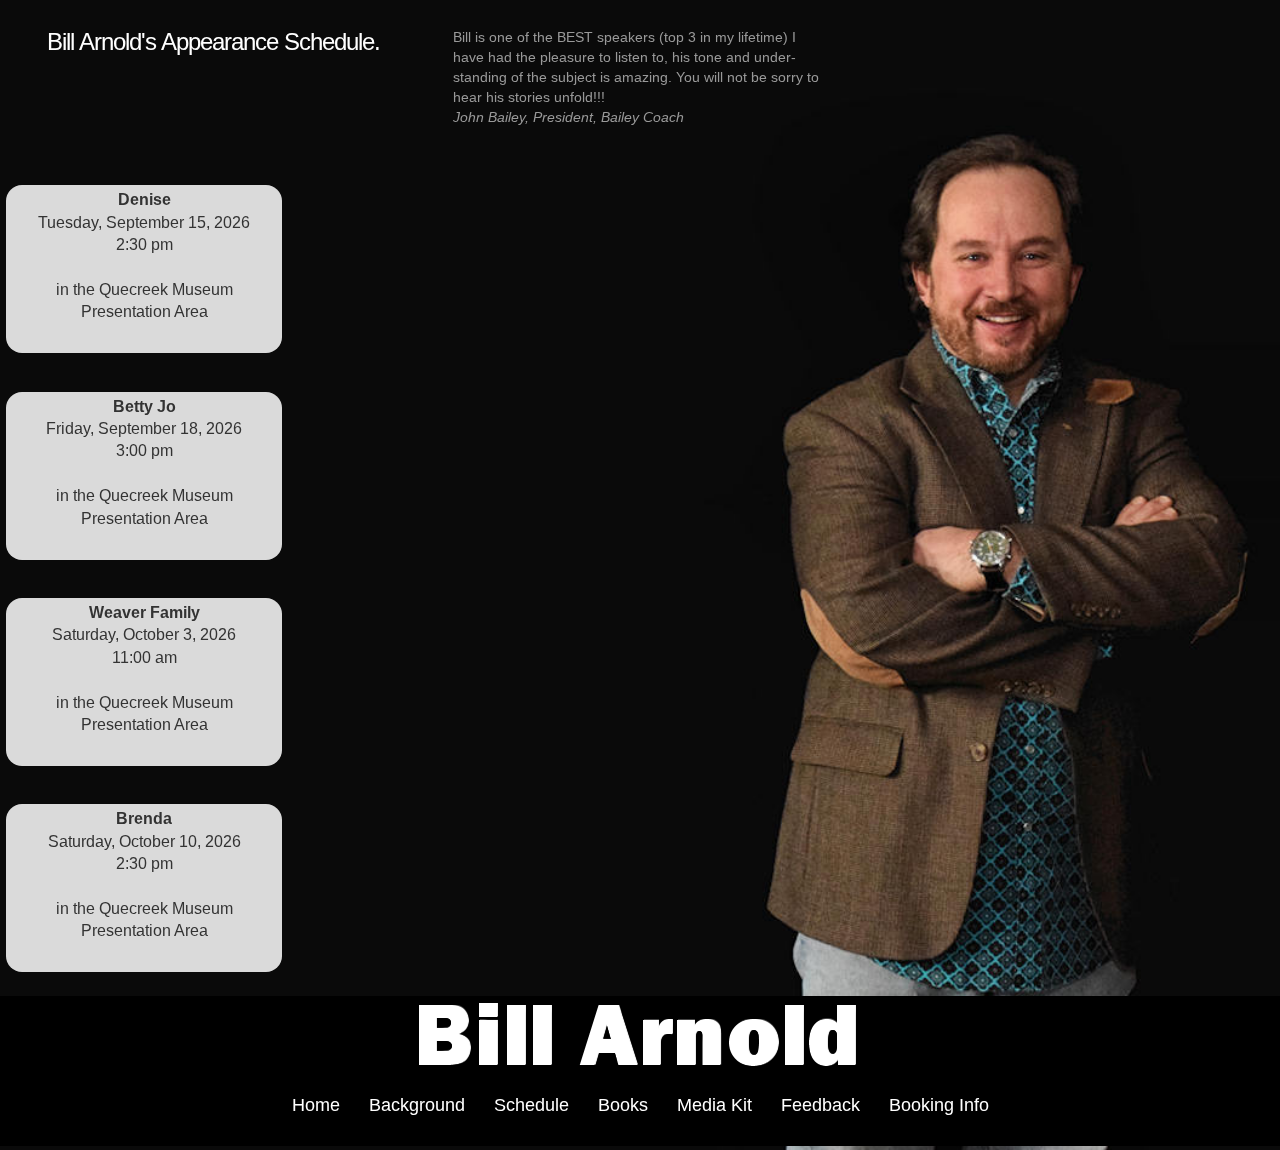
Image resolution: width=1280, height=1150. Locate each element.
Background (417, 1105)
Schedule (531, 1105)
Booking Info (939, 1105)
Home (316, 1105)
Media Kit (714, 1105)
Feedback (820, 1105)
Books (623, 1105)
